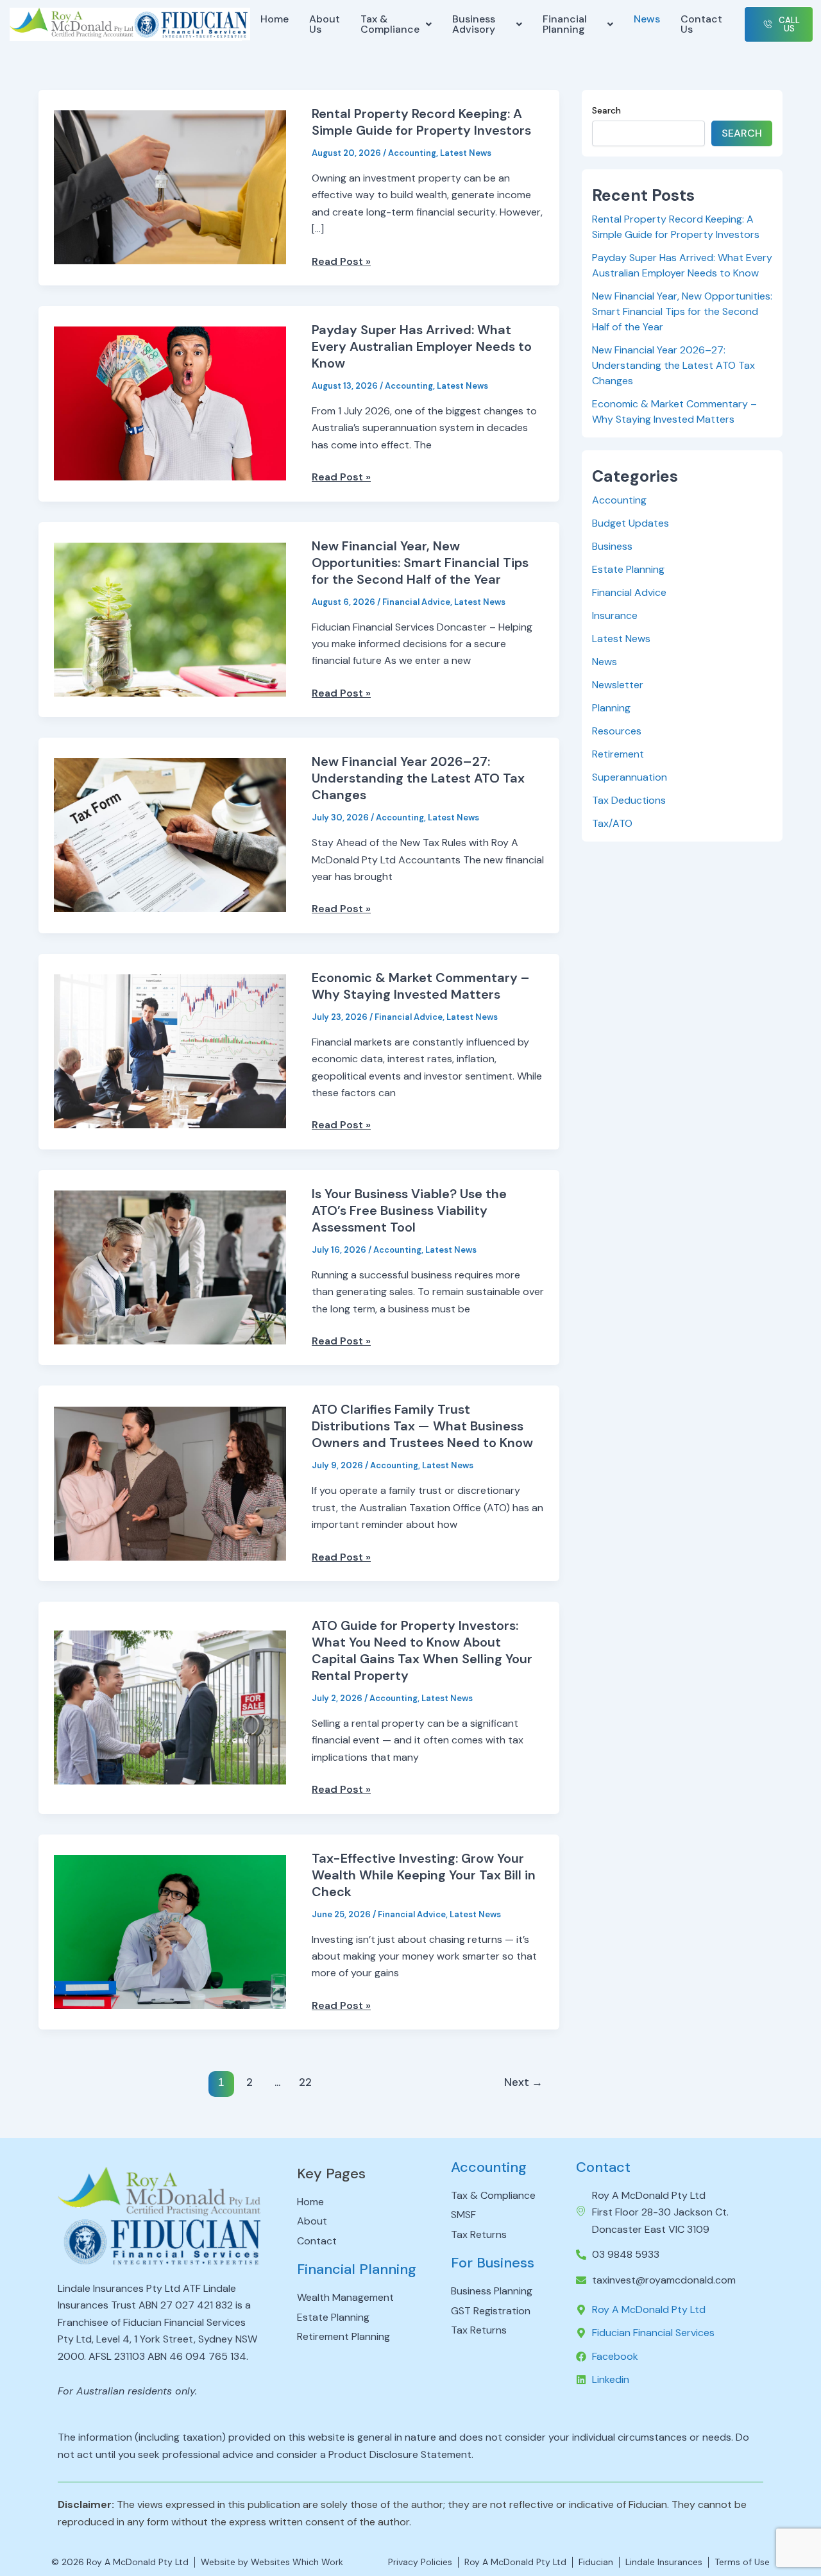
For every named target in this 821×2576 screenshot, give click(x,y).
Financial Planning (565, 24)
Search (606, 110)
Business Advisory (474, 24)
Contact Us (701, 24)
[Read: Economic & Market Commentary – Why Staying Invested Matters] (170, 1050)
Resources (617, 731)
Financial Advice (416, 602)
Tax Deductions (629, 800)
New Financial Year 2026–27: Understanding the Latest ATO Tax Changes (418, 778)
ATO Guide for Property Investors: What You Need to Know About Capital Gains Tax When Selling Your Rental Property (422, 1650)
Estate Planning (628, 569)
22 (305, 2082)
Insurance (615, 615)
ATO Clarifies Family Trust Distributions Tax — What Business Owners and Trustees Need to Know (422, 1426)
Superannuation (630, 777)
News (647, 19)
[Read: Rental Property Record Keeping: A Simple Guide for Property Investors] (170, 187)
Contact (603, 2167)
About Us (325, 24)
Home (275, 19)
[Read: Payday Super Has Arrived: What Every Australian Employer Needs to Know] (170, 402)
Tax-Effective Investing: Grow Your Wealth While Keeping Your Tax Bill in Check (424, 1875)
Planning (611, 708)
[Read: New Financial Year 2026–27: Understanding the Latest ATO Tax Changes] (170, 835)
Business (612, 546)
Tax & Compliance (390, 24)
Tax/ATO (612, 823)
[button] (396, 24)
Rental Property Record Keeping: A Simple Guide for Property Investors (421, 122)
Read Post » (341, 262)
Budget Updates (631, 523)
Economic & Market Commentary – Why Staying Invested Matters (421, 986)
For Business (493, 2263)
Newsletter (618, 685)
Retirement (618, 754)
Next (523, 2082)
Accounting (412, 153)
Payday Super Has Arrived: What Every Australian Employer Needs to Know (422, 346)
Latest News (466, 153)
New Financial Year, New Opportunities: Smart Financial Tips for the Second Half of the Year (420, 563)
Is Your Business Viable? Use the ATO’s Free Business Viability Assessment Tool (409, 1210)
